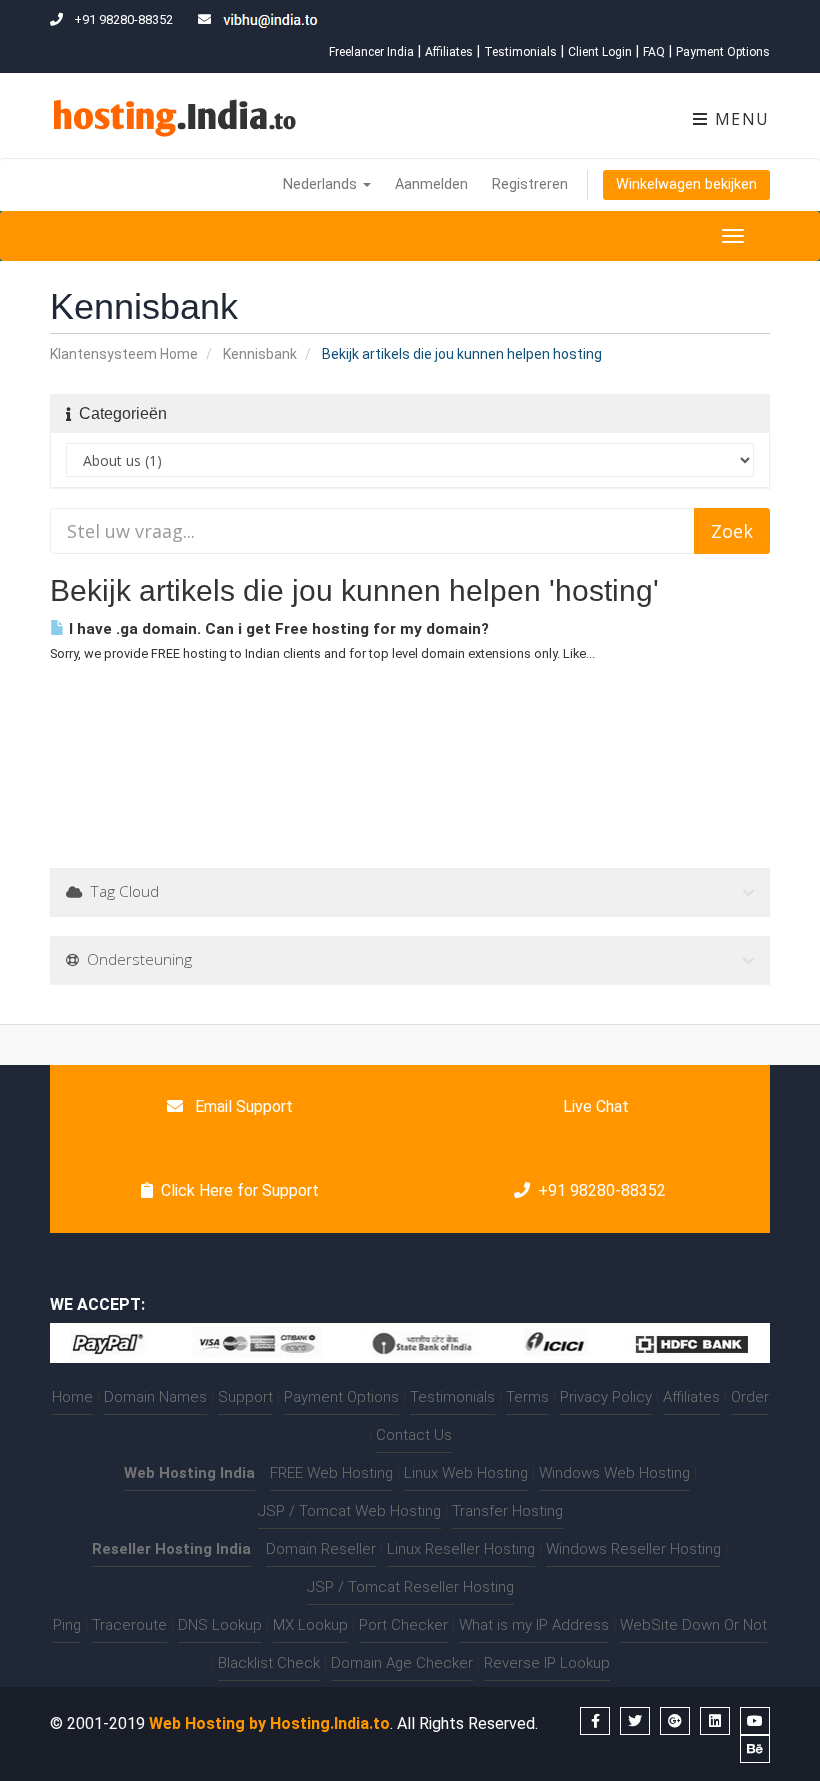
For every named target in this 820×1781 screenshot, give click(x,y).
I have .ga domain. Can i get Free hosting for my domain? (277, 629)
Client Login (600, 52)
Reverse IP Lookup (547, 1663)
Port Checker (403, 1625)
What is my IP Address (534, 1625)
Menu (739, 119)
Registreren (530, 184)
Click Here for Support (240, 1190)
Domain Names (155, 1397)
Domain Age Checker (402, 1663)
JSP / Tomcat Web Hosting (349, 1511)
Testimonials (520, 52)
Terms (527, 1397)
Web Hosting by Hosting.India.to (269, 1723)
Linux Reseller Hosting (461, 1549)
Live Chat (594, 1106)
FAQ (654, 52)
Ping (67, 1625)
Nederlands (322, 184)
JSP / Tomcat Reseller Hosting (410, 1587)
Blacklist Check (269, 1663)
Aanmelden (431, 184)
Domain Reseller (321, 1549)
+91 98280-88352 (602, 1190)
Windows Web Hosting (614, 1473)
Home (72, 1397)
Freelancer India (371, 52)
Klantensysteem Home (124, 354)
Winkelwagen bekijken (686, 184)
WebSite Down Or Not (693, 1625)
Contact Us (414, 1435)
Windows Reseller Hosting (633, 1549)
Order (750, 1397)
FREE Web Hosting (331, 1473)
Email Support (242, 1106)
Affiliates (449, 52)
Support (245, 1397)
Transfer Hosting (507, 1511)
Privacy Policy (606, 1397)
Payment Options (723, 52)
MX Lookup (310, 1625)
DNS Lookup (220, 1625)
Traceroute (129, 1625)
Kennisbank (260, 354)
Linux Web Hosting (466, 1473)
